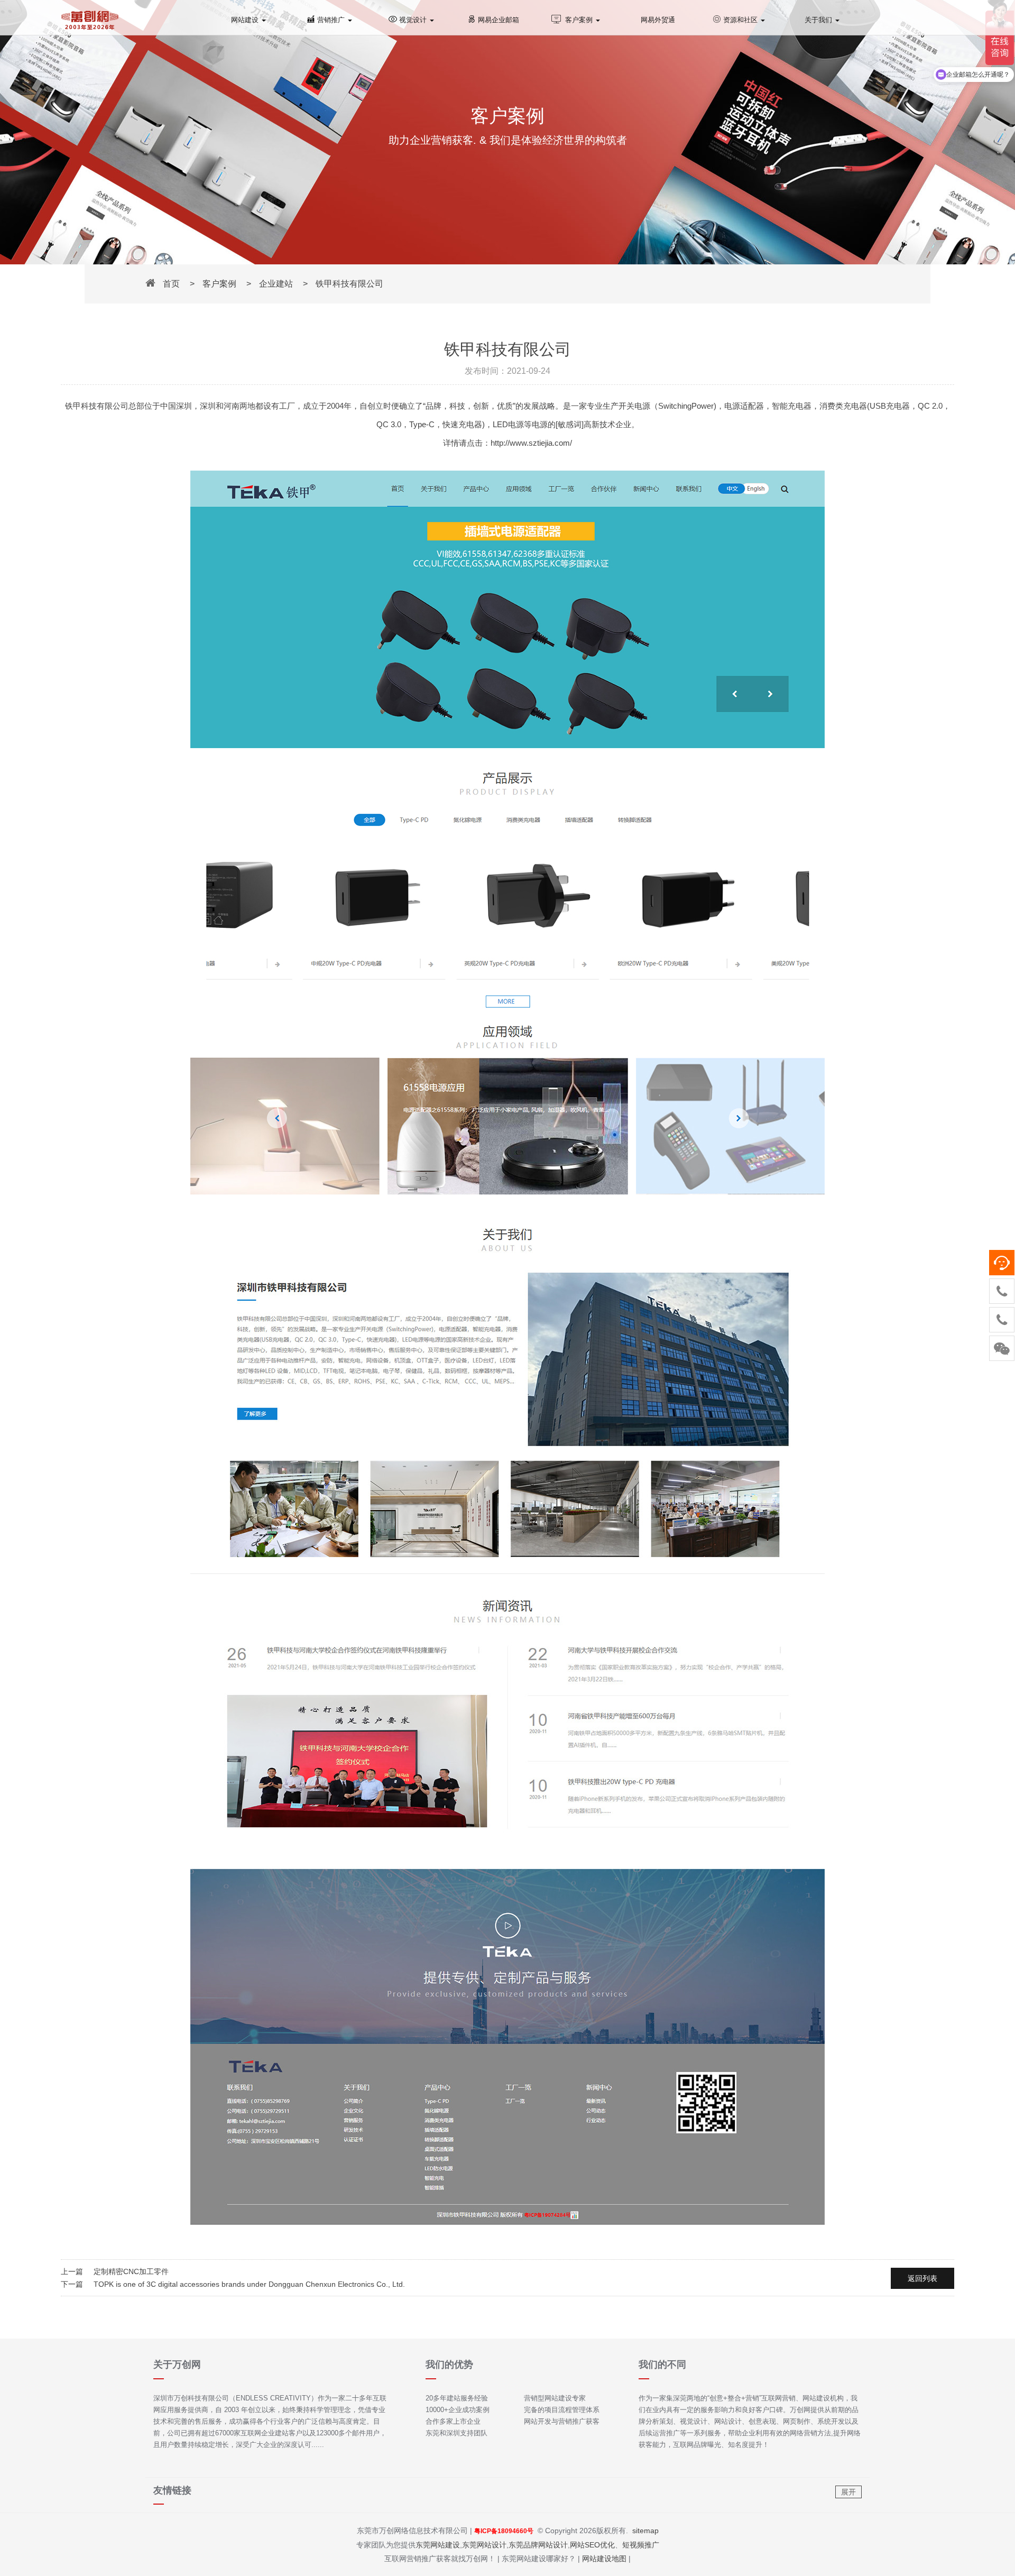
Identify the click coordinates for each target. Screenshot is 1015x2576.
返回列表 (922, 2278)
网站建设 (246, 20)
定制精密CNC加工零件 (131, 2271)
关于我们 (819, 20)
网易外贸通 (658, 20)
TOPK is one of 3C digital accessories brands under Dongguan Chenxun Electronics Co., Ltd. (249, 2284)
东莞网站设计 (484, 2545)
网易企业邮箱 (499, 20)
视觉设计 (414, 20)
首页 (171, 284)
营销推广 (332, 20)
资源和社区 (741, 20)
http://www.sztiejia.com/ (531, 443)
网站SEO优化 (592, 2545)
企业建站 (276, 284)
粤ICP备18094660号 (504, 2531)
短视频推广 (641, 2545)
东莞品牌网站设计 (538, 2545)
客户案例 (580, 20)
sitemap (645, 2531)
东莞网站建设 (438, 2545)
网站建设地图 (604, 2559)
